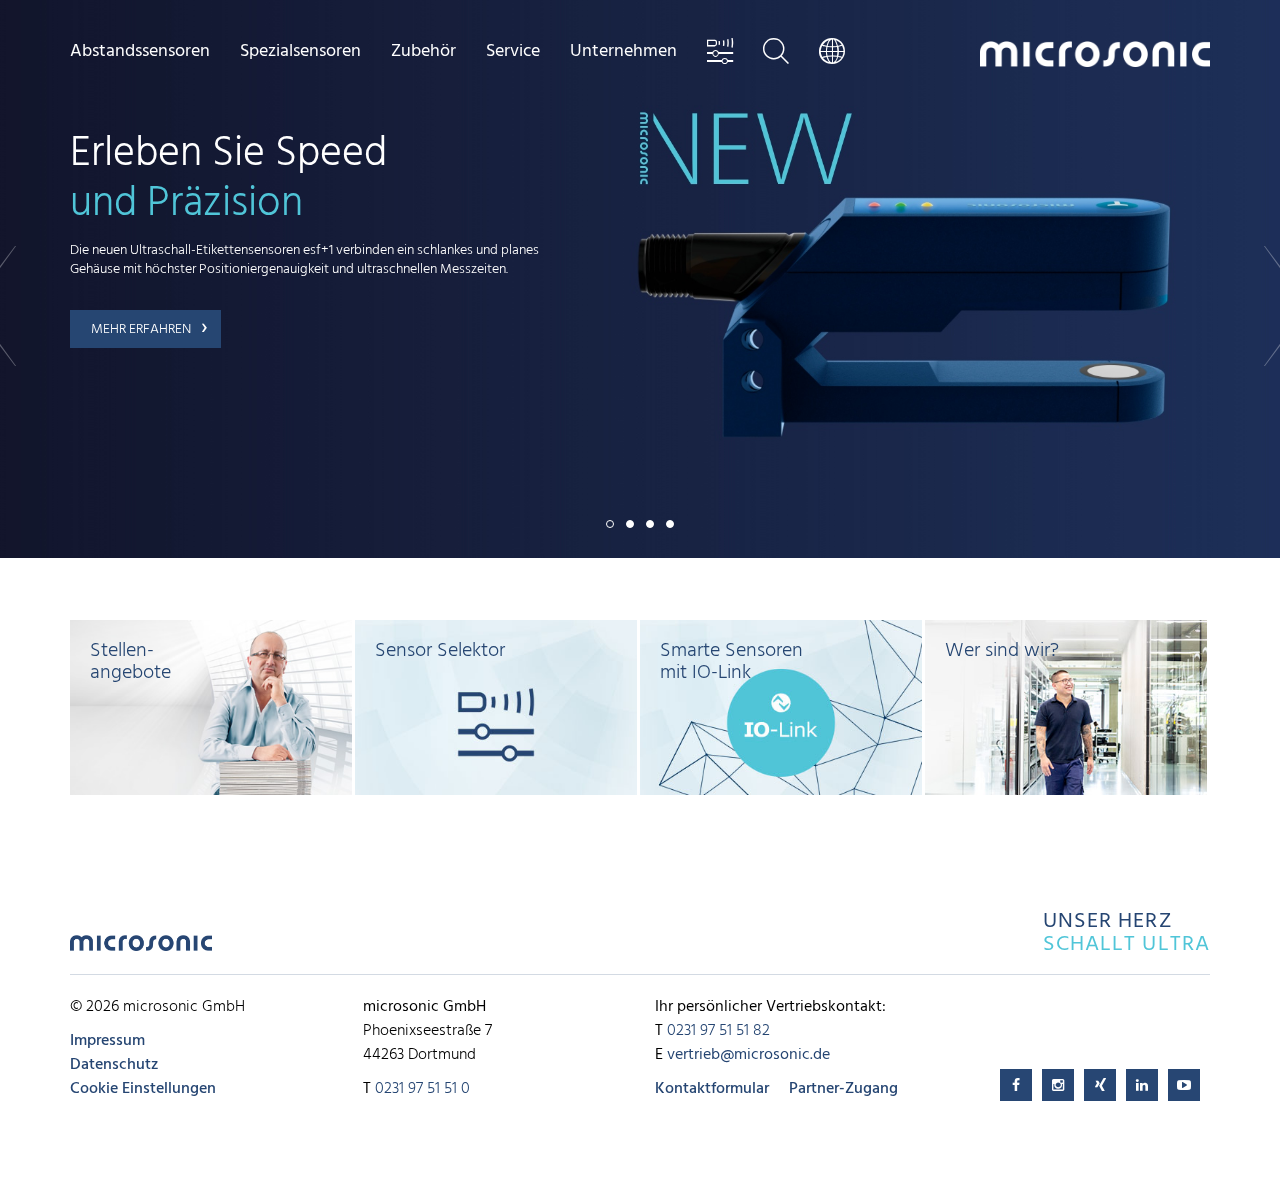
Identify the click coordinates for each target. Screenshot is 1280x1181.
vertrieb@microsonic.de (748, 1055)
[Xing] (1100, 1085)
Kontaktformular (712, 1089)
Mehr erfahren (141, 329)
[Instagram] (1058, 1085)
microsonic (141, 948)
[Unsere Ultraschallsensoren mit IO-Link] (781, 707)
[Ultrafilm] (1066, 707)
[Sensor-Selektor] (496, 707)
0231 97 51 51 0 (422, 1089)
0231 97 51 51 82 (718, 1031)
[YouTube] (1184, 1085)
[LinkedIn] (1142, 1085)
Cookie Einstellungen (143, 1089)
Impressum (107, 1041)
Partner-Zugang (843, 1089)
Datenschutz (114, 1065)
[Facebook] (1016, 1085)
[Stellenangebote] (211, 707)
